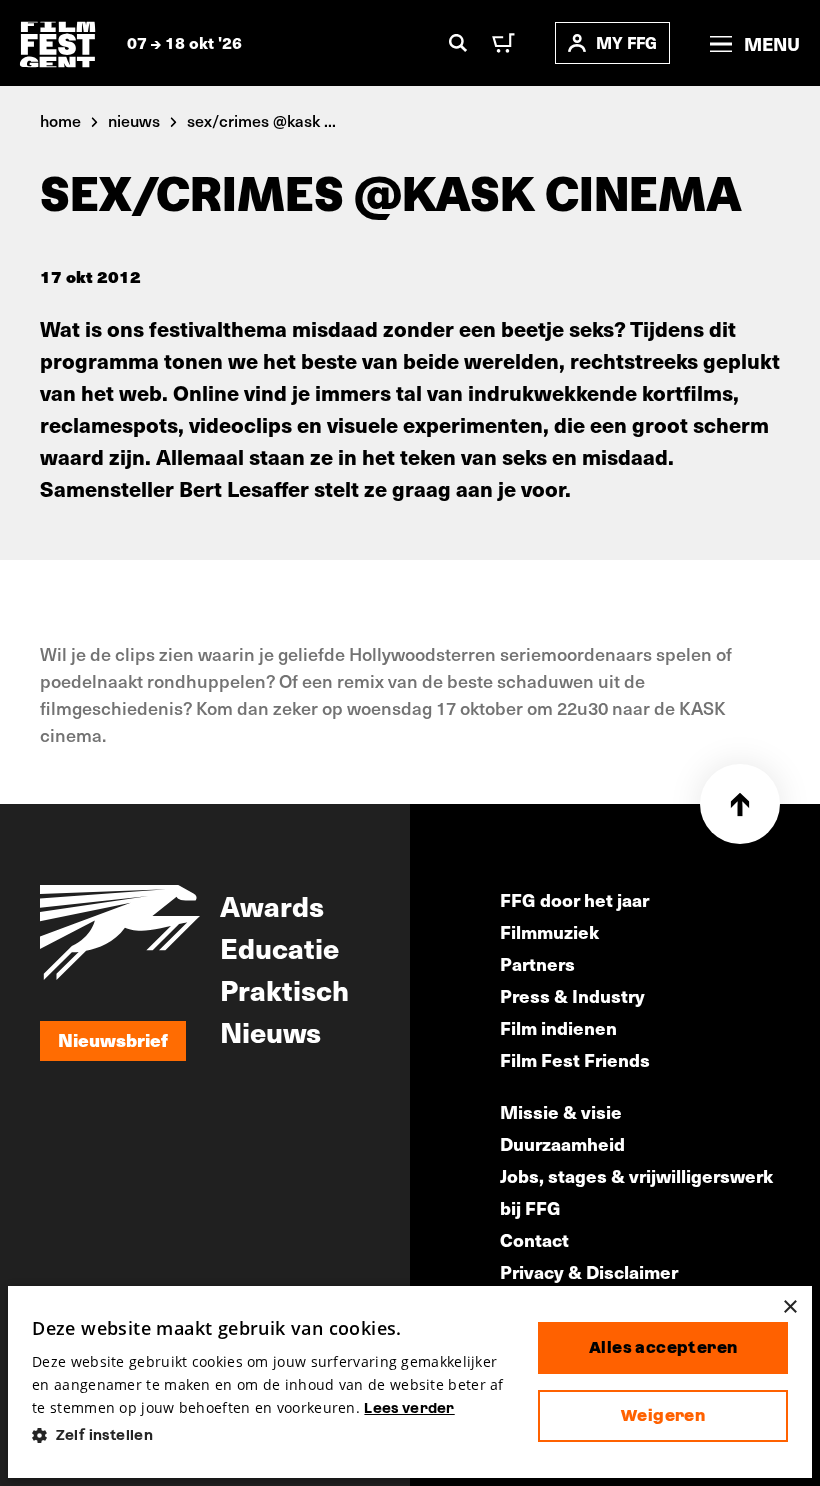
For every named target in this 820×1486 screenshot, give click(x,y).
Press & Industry (572, 995)
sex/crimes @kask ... (261, 120)
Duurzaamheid (562, 1143)
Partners (537, 963)
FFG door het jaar (574, 899)
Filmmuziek (549, 931)
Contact (534, 1239)
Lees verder (409, 1408)
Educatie (279, 947)
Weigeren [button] (663, 1415)
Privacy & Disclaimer (589, 1271)
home (60, 120)
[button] (269, 1435)
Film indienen (558, 1027)
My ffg (626, 42)
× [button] (789, 1307)
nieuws (134, 120)
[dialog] (410, 1382)
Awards (272, 905)
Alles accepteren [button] (663, 1347)
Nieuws (270, 1031)
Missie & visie (561, 1111)
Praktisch (284, 989)
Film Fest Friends (575, 1059)
